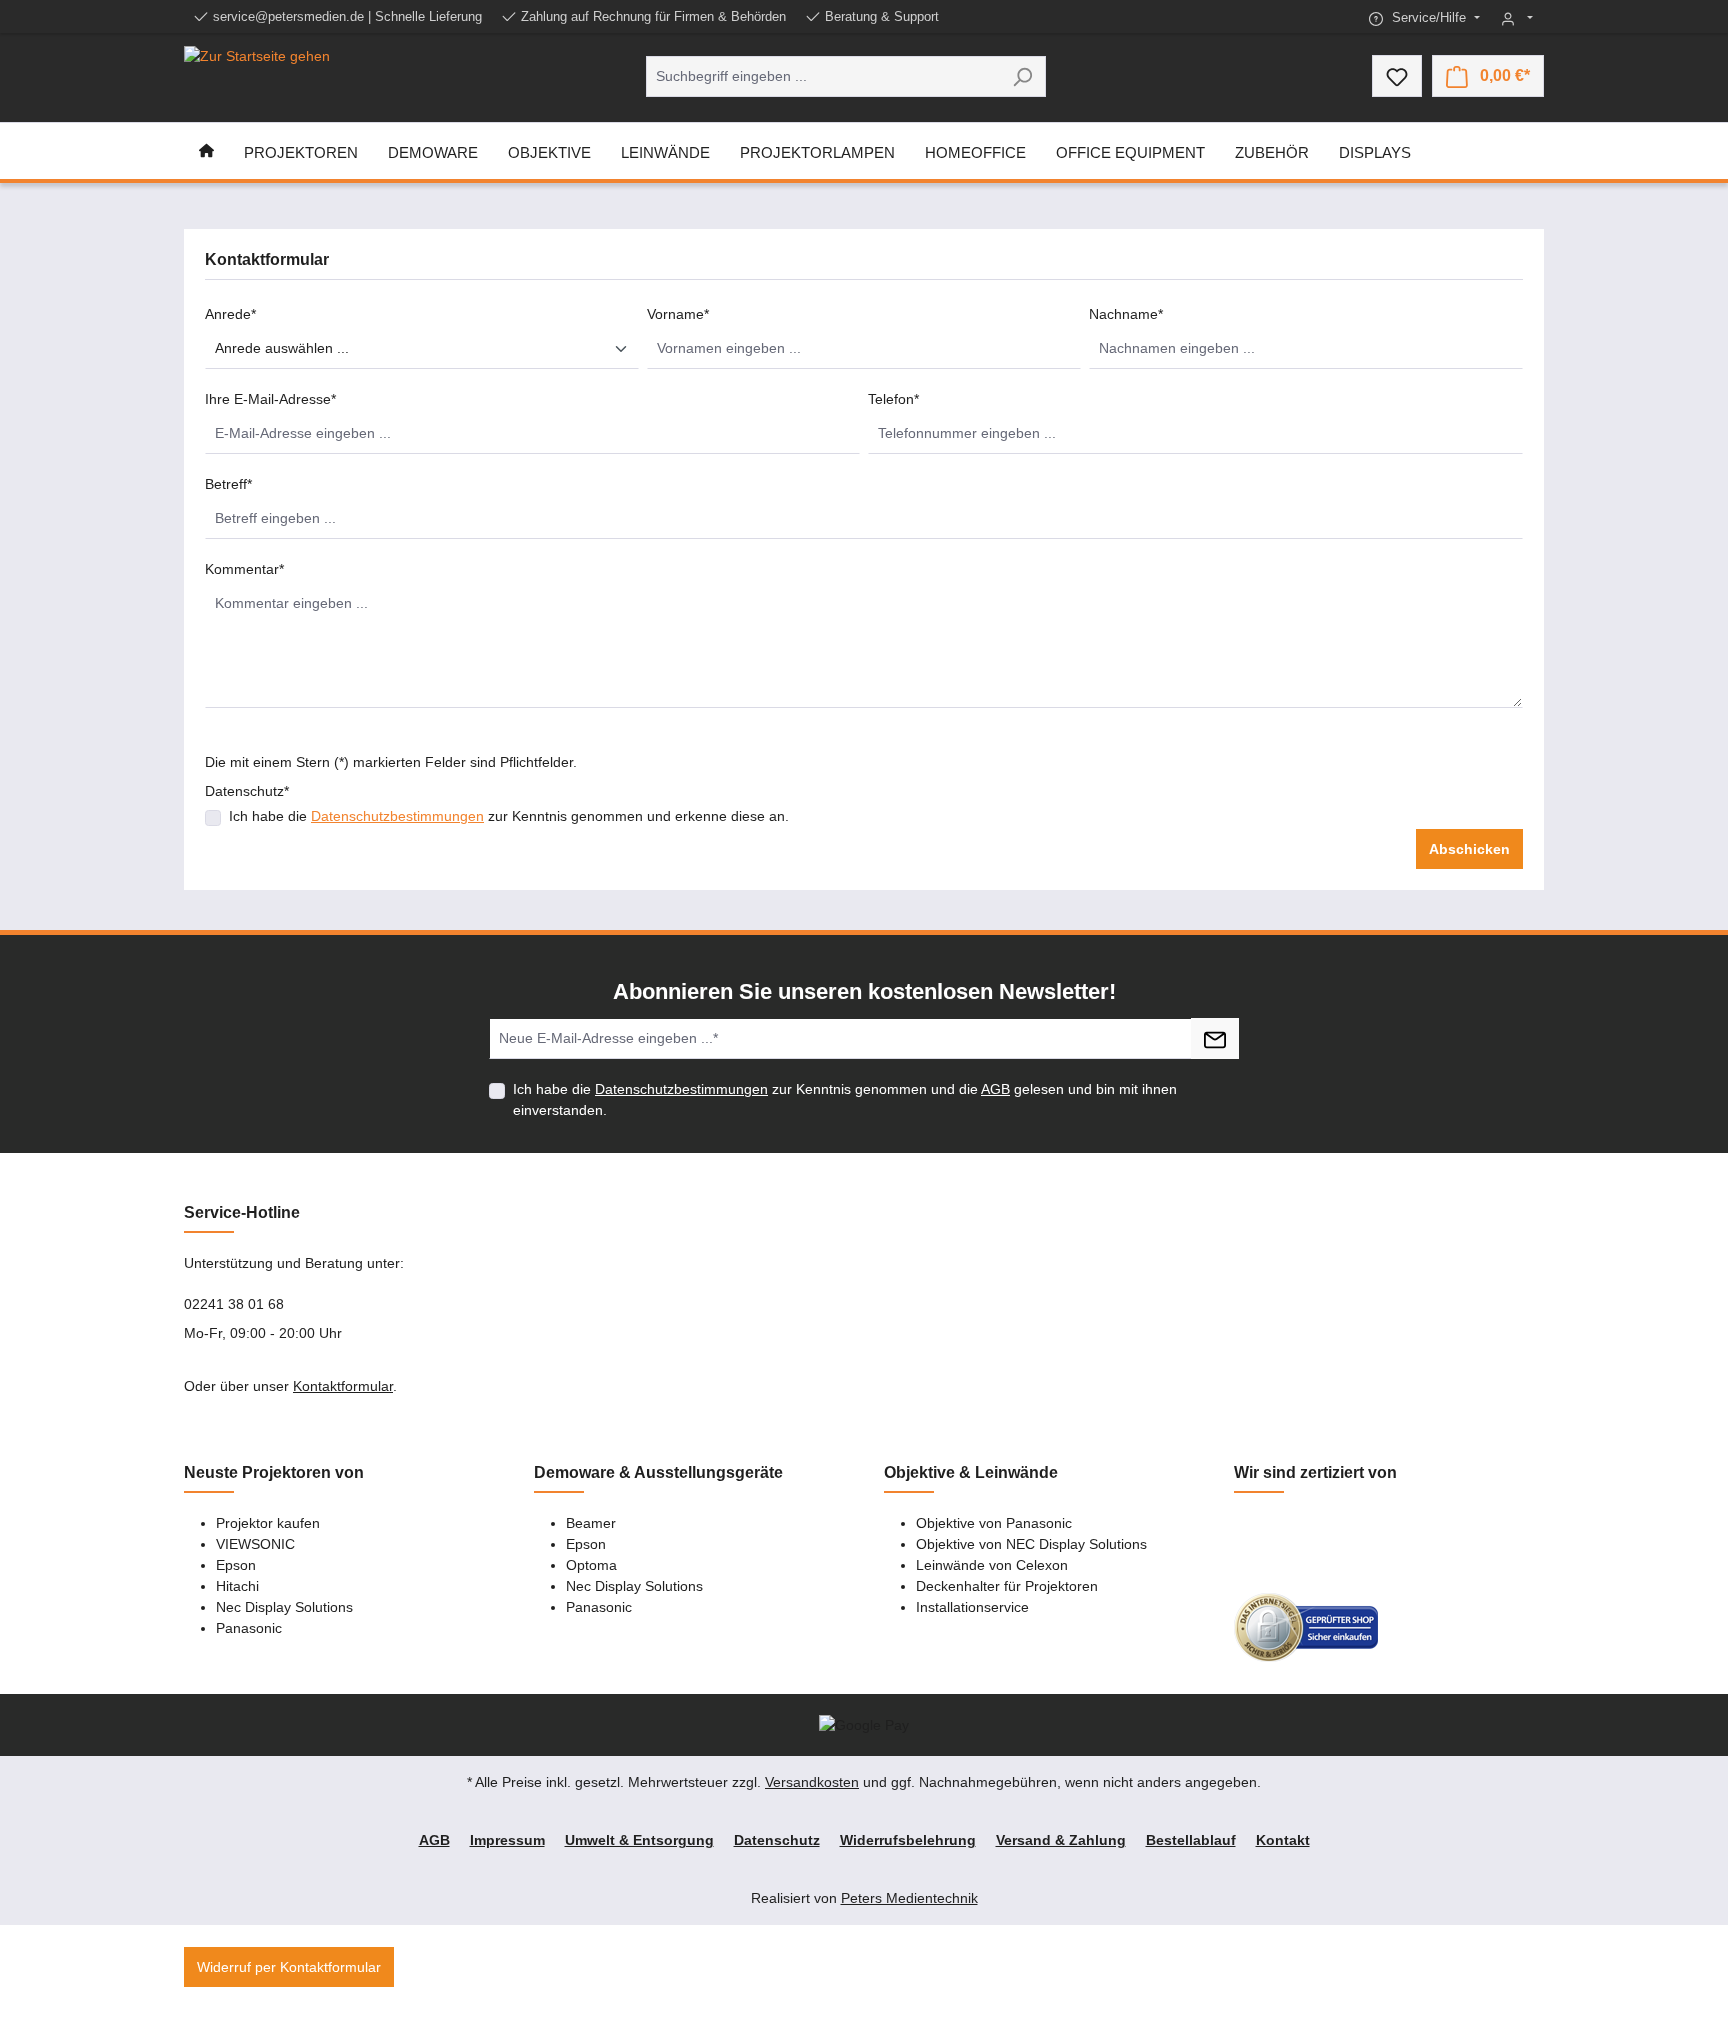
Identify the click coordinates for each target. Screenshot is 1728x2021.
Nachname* (1126, 314)
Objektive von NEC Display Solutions (1031, 1544)
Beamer (591, 1523)
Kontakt (1283, 1840)
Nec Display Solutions (284, 1607)
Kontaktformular (343, 1386)
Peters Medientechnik (909, 1898)
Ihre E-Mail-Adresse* (270, 399)
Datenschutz (777, 1840)
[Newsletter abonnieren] (1215, 1038)
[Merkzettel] (1397, 76)
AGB (995, 1089)
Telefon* (893, 399)
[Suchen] (1022, 76)
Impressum (507, 1840)
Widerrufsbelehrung (908, 1840)
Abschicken (1469, 849)
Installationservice (972, 1607)
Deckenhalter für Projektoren (1007, 1586)
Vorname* (678, 314)
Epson (236, 1565)
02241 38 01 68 (234, 1304)
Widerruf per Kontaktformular (289, 1967)
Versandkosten (812, 1782)
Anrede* (230, 314)
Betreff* (228, 484)
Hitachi (237, 1586)
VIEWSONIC (255, 1544)
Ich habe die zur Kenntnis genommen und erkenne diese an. (509, 816)
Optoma (591, 1565)
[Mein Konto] (1517, 17)
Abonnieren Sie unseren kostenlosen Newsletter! (864, 991)
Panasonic (249, 1628)
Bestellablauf (1191, 1840)
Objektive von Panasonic (994, 1523)
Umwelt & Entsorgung (639, 1840)
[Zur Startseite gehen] (257, 76)
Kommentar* (244, 569)
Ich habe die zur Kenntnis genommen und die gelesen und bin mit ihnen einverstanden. (845, 1099)
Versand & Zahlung (1061, 1840)
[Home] (206, 151)
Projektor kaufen (268, 1523)
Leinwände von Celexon (992, 1565)
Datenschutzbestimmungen (397, 816)
